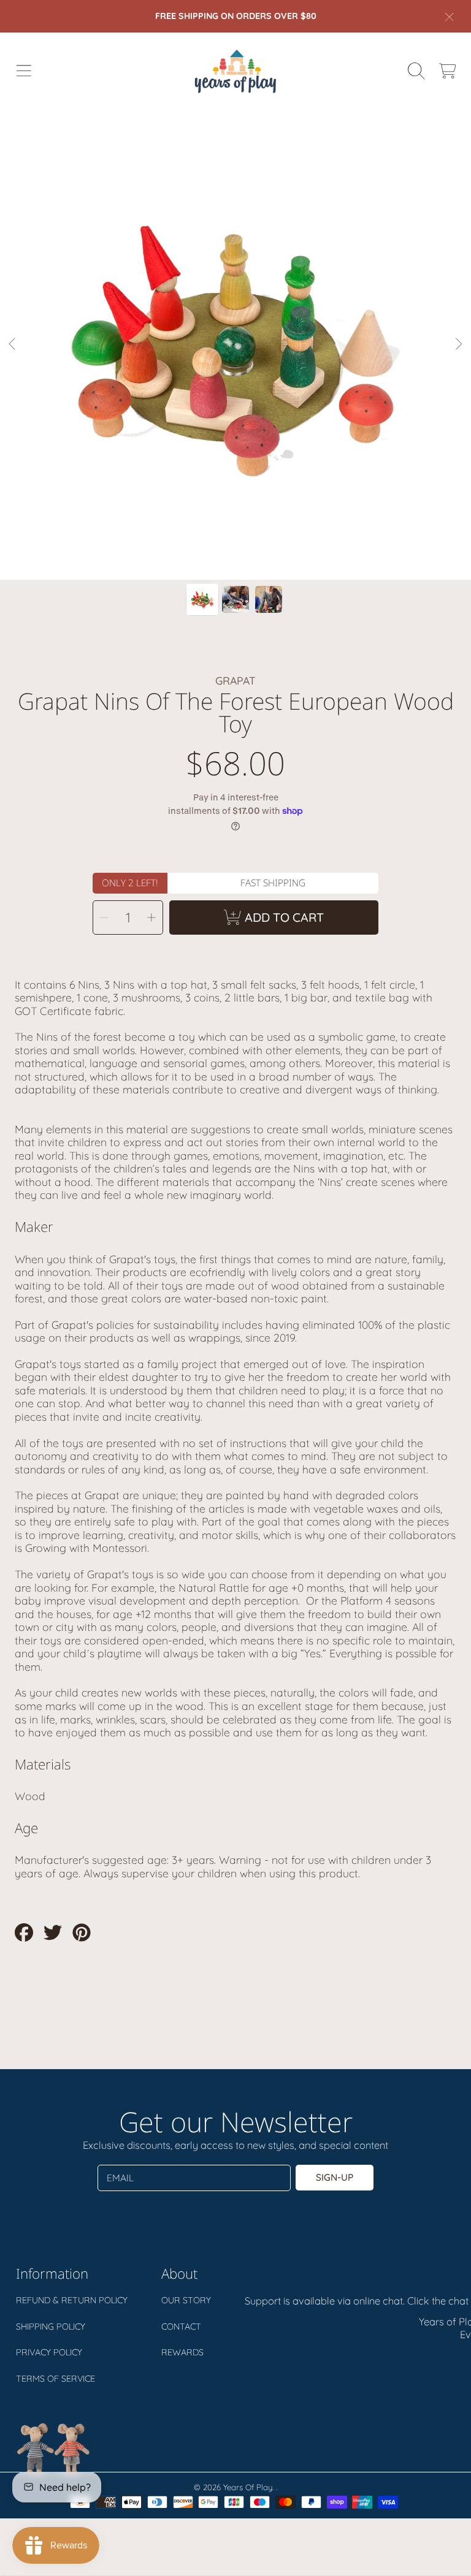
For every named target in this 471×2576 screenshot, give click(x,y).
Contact (181, 2327)
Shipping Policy (51, 2327)
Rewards (182, 2352)
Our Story (186, 2300)
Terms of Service (56, 2379)
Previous (13, 344)
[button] (23, 70)
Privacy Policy (49, 2352)
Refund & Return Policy (72, 2300)
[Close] (450, 17)
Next (458, 344)
